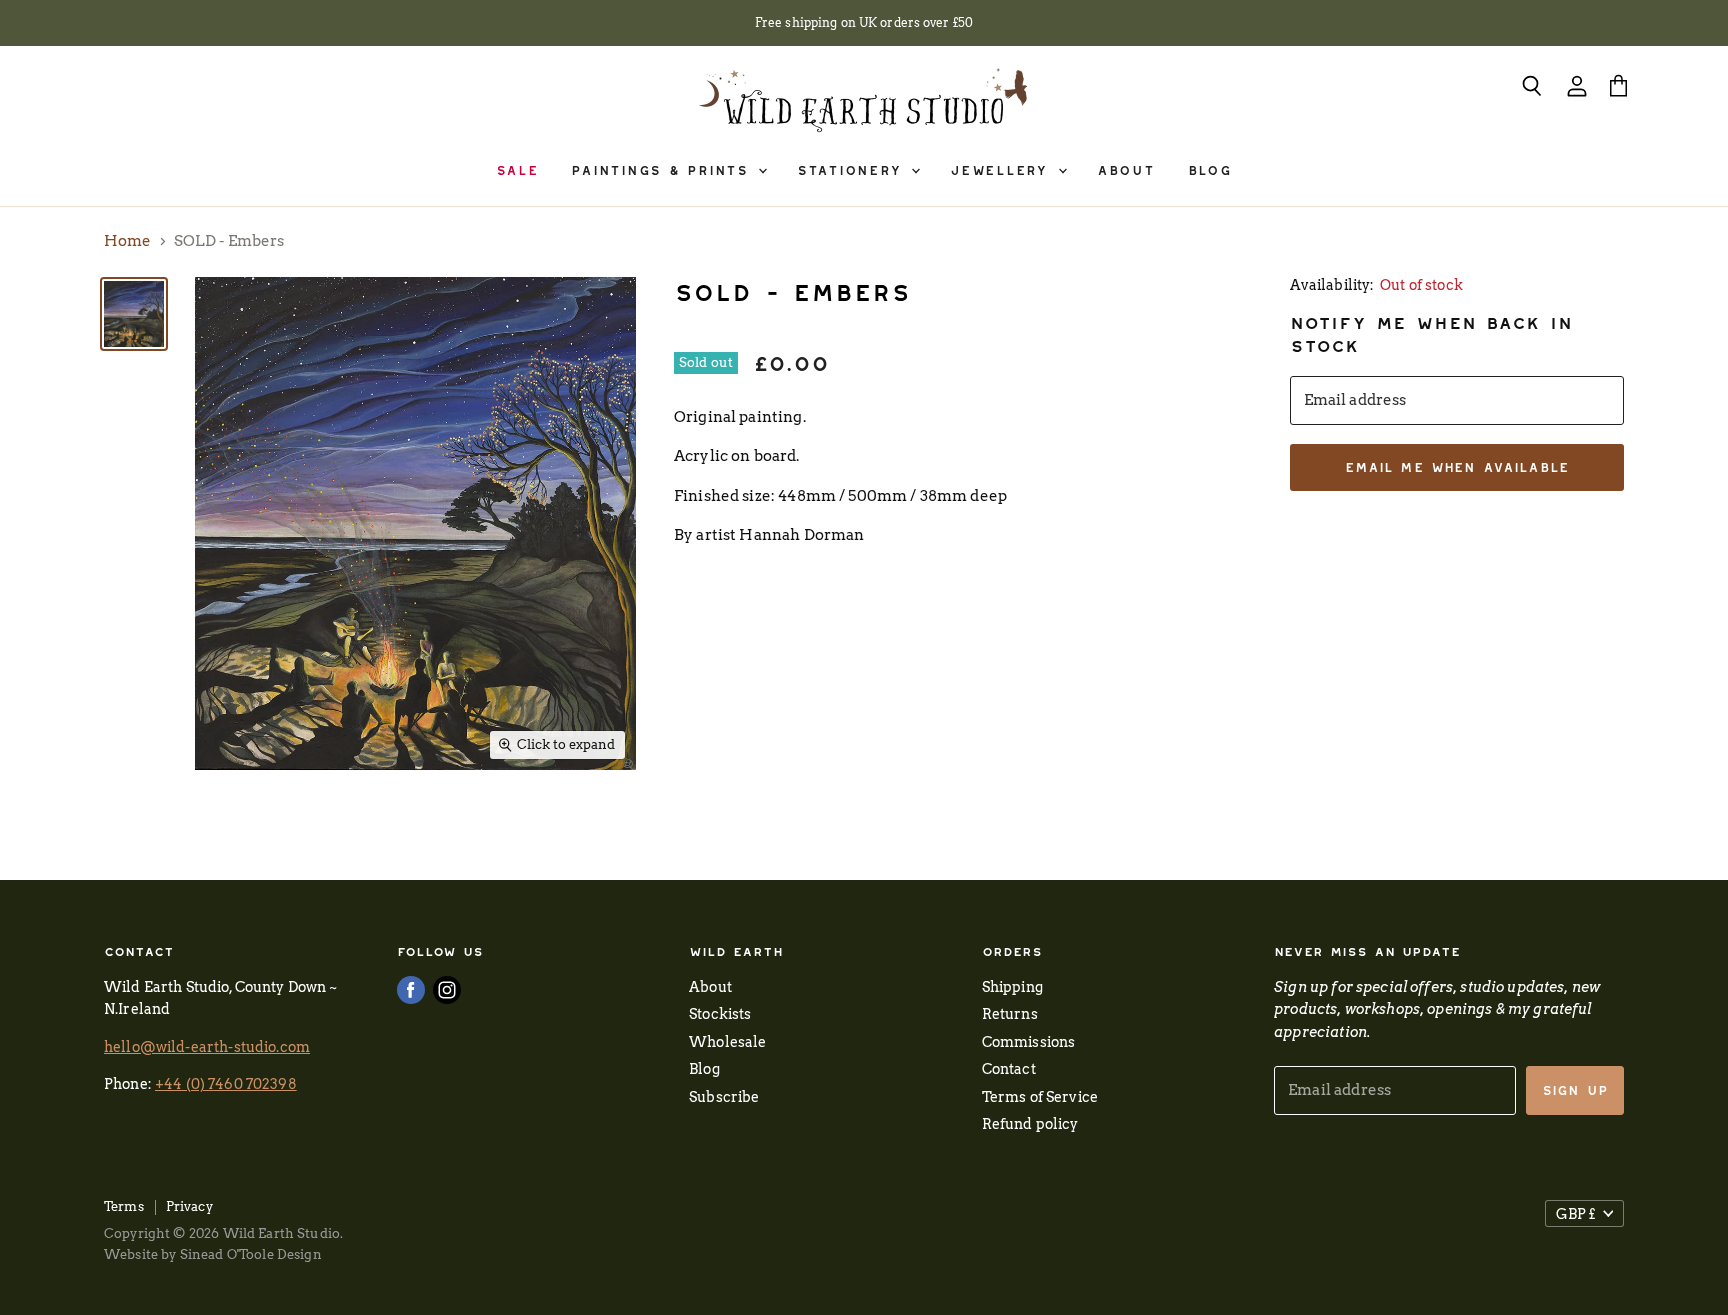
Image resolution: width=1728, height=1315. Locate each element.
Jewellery (1002, 170)
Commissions (1029, 1041)
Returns (1010, 1013)
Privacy (189, 1206)
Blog (1210, 170)
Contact (1009, 1068)
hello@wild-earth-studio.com (207, 1046)
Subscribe (724, 1096)
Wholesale (727, 1041)
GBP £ (1575, 1213)
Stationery (853, 170)
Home (128, 241)
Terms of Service (1040, 1096)
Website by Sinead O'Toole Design (213, 1254)
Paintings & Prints (663, 170)
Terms (124, 1206)
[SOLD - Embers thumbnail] (134, 314)
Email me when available (1457, 467)
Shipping (1012, 986)
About (1126, 170)
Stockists (720, 1013)
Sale (517, 170)
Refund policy (1030, 1123)
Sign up (1575, 1090)
